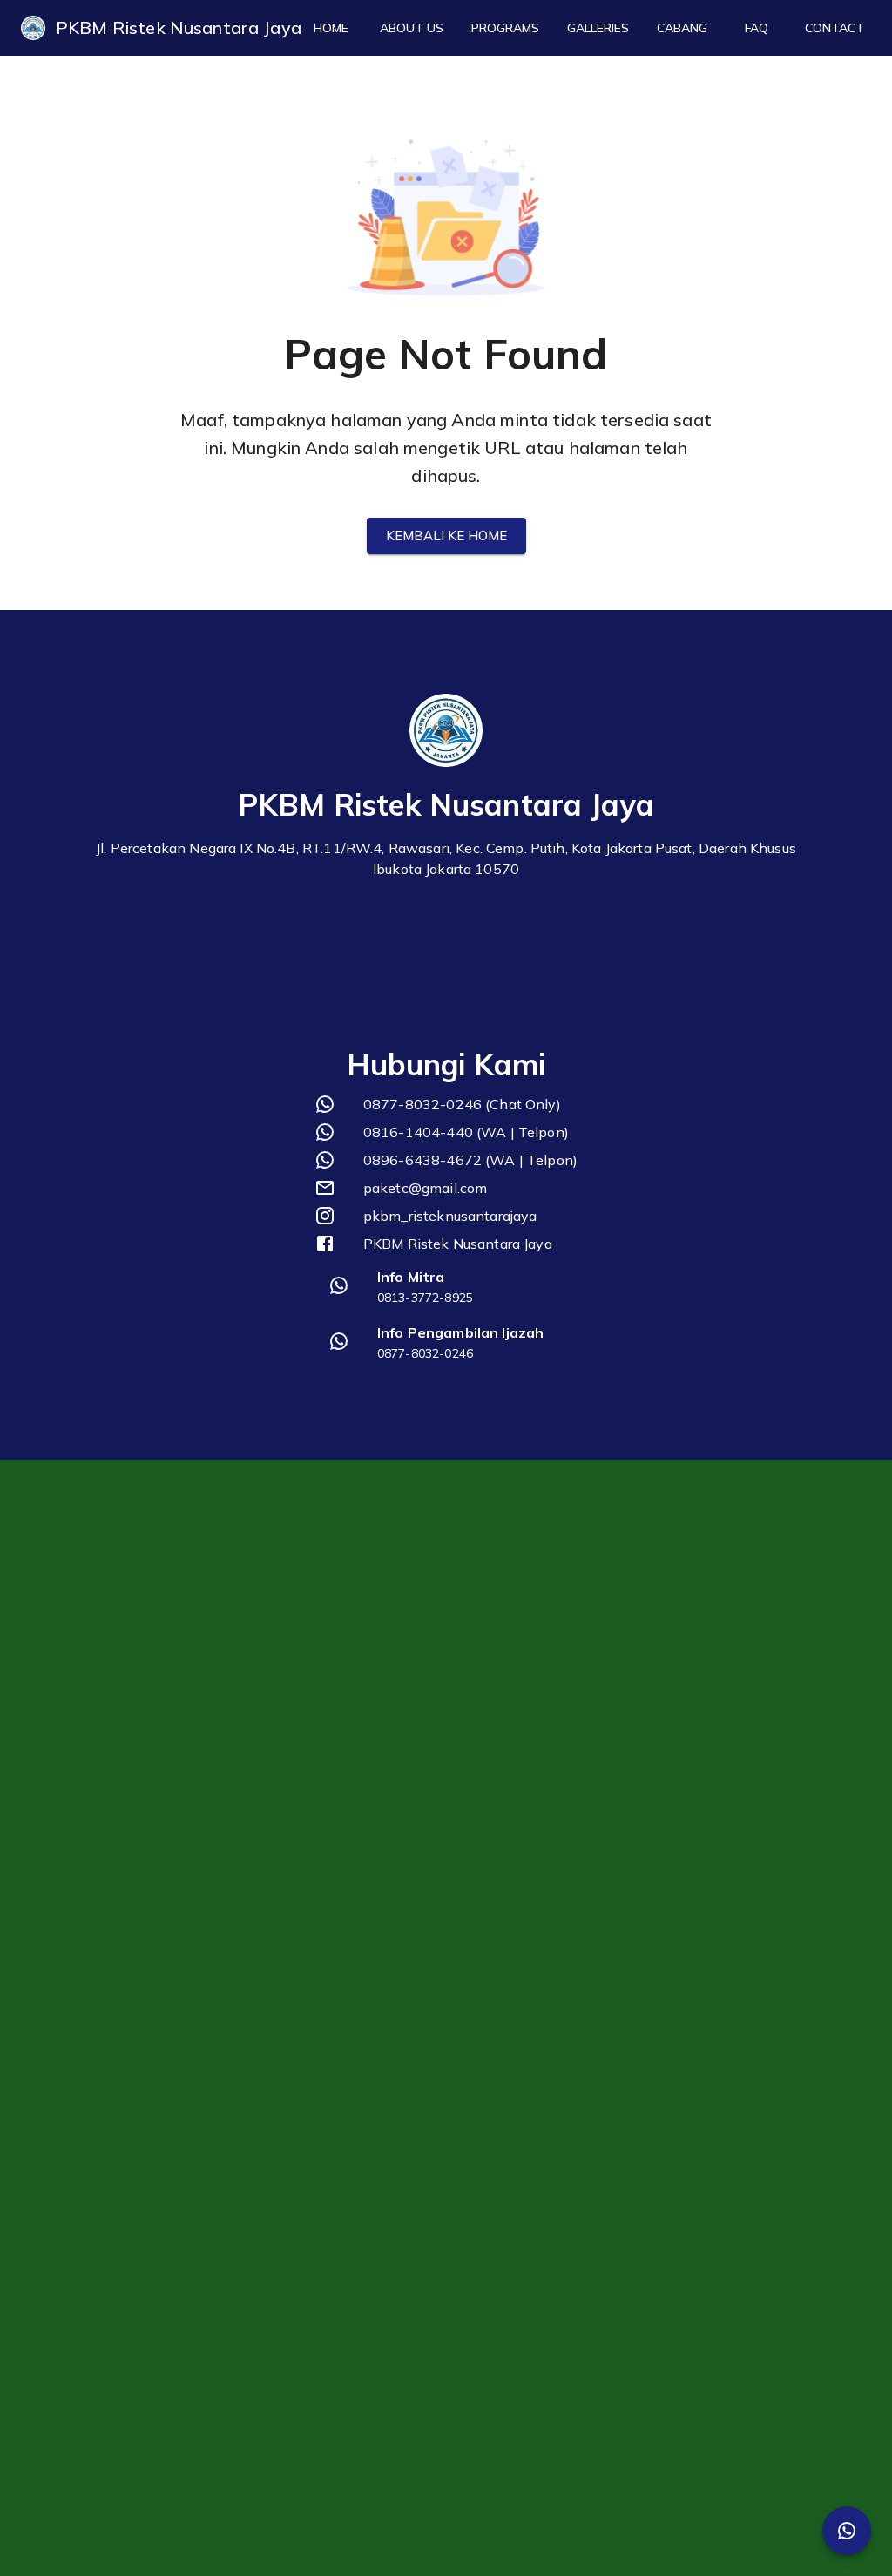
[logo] (33, 28)
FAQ (757, 28)
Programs (505, 28)
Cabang (682, 28)
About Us (412, 28)
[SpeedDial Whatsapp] (847, 2531)
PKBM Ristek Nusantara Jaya (179, 27)
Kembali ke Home (446, 536)
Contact (835, 28)
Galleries (598, 28)
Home (331, 28)
